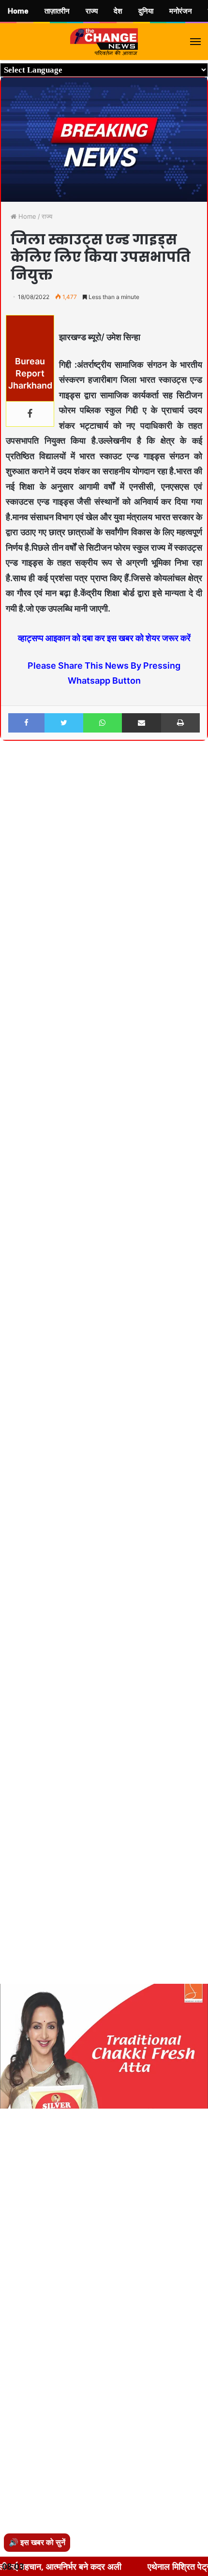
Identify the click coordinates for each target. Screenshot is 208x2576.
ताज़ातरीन (57, 11)
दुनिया (146, 11)
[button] (199, 774)
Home (26, 216)
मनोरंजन (181, 11)
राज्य (47, 216)
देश (118, 11)
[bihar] (104, 42)
